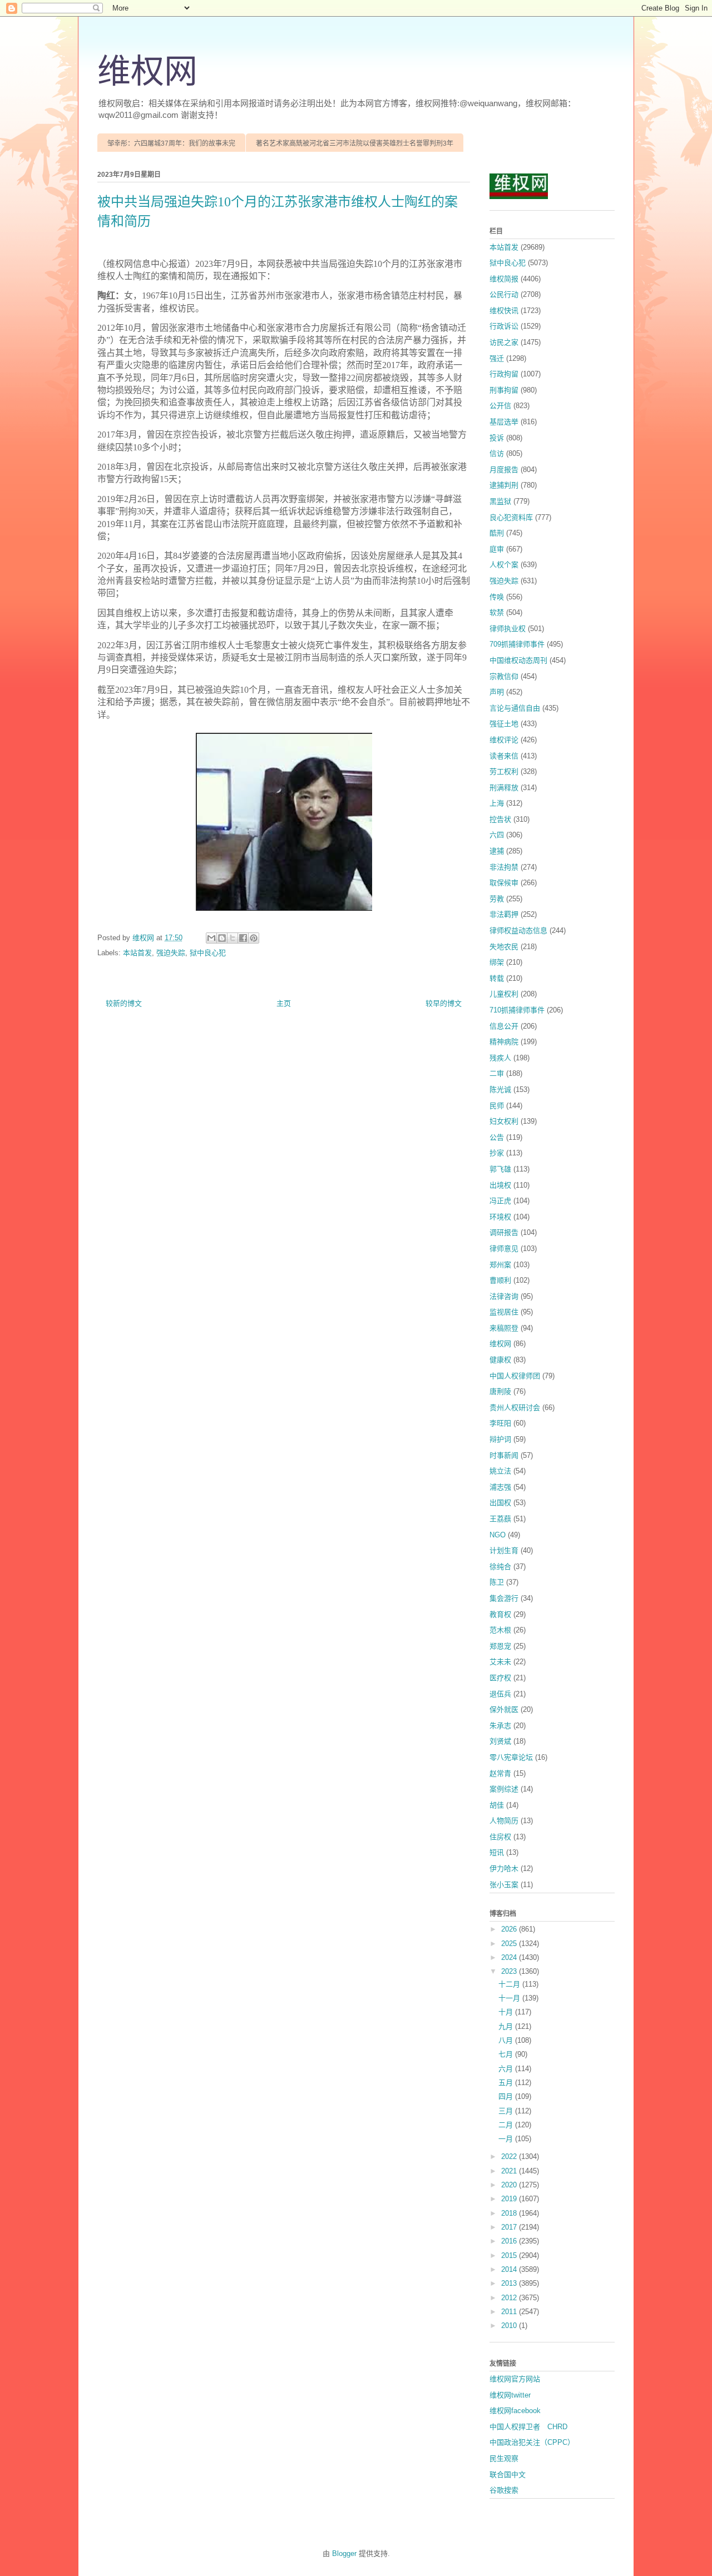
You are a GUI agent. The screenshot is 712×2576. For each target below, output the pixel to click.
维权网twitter (510, 2395)
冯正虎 (500, 1201)
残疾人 (500, 1058)
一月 (507, 2139)
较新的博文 (124, 1003)
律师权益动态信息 (518, 930)
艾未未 (500, 1662)
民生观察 (504, 2458)
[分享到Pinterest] (254, 938)
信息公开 (504, 1026)
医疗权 (500, 1678)
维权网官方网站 (515, 2379)
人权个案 (504, 565)
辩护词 (500, 1439)
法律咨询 (504, 1296)
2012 (510, 2298)
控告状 (500, 819)
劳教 (497, 899)
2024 (510, 1957)
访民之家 (504, 342)
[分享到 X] (233, 938)
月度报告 (504, 470)
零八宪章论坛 (511, 1757)
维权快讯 (504, 311)
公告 (497, 1137)
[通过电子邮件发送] (211, 938)
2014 (510, 2269)
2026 (510, 1929)
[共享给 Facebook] (243, 938)
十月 (507, 2012)
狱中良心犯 (208, 953)
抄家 (497, 1153)
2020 (510, 2185)
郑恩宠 (500, 1646)
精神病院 (504, 1042)
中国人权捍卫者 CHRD (528, 2427)
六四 (497, 835)
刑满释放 (504, 788)
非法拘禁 (504, 867)
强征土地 (504, 724)
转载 (497, 978)
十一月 (510, 1998)
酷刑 (497, 533)
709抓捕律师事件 (517, 644)
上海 (497, 803)
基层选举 (504, 422)
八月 (507, 2040)
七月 (507, 2054)
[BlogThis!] (222, 938)
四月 (507, 2096)
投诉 (497, 438)
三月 (507, 2111)
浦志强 (500, 1487)
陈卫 (497, 1582)
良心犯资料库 (511, 517)
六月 (507, 2069)
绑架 (497, 962)
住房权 (500, 1837)
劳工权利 (504, 771)
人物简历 (504, 1821)
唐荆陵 (500, 1391)
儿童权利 (504, 994)
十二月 (510, 1984)
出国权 (500, 1503)
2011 (510, 2312)
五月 (507, 2083)
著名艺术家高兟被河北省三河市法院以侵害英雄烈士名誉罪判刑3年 (355, 143)
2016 (510, 2241)
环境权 (500, 1217)
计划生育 (504, 1550)
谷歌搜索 (504, 2490)
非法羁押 (504, 914)
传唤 (497, 597)
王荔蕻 (500, 1519)
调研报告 (504, 1232)
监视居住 (504, 1312)
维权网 (147, 72)
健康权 (500, 1360)
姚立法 (500, 1471)
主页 (284, 1003)
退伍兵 (500, 1694)
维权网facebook (515, 2411)
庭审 (497, 549)
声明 (497, 692)
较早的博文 (444, 1003)
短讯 (497, 1852)
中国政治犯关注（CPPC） (532, 2442)
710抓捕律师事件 (517, 1010)
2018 (510, 2213)
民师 (497, 1106)
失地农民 (504, 947)
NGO (498, 1535)
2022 (510, 2156)
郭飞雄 (500, 1169)
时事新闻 (504, 1455)
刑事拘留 (504, 390)
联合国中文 (508, 2475)
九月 (507, 2026)
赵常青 (500, 1773)
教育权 (500, 1614)
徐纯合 (500, 1567)
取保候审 (504, 883)
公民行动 (504, 294)
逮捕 (497, 851)
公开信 (500, 406)
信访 (497, 453)
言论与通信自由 (515, 708)
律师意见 (504, 1249)
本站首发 (137, 953)
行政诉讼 (504, 326)
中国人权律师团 (515, 1376)
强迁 (497, 358)
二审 (497, 1073)
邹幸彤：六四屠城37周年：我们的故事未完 (171, 143)
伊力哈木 (504, 1868)
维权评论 (504, 740)
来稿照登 (504, 1328)
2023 (510, 1971)
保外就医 (504, 1709)
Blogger (344, 2553)
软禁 (497, 612)
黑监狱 (500, 501)
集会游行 (504, 1598)
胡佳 (497, 1805)
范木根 (500, 1630)
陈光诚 (500, 1090)
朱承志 (500, 1726)
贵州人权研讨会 (515, 1408)
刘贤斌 (500, 1741)
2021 (510, 2171)
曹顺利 (500, 1280)
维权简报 (504, 279)
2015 (510, 2255)
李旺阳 (500, 1423)
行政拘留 (504, 374)
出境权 (500, 1185)
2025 (510, 1944)
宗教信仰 (504, 676)
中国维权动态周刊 (518, 660)
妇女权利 (504, 1121)
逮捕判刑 (504, 485)
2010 (510, 2326)
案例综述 (504, 1789)
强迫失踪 (171, 953)
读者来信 (504, 756)
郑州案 (500, 1265)
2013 (510, 2283)
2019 (510, 2199)
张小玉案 (504, 1885)
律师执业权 (508, 629)
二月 (507, 2125)
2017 (510, 2227)
